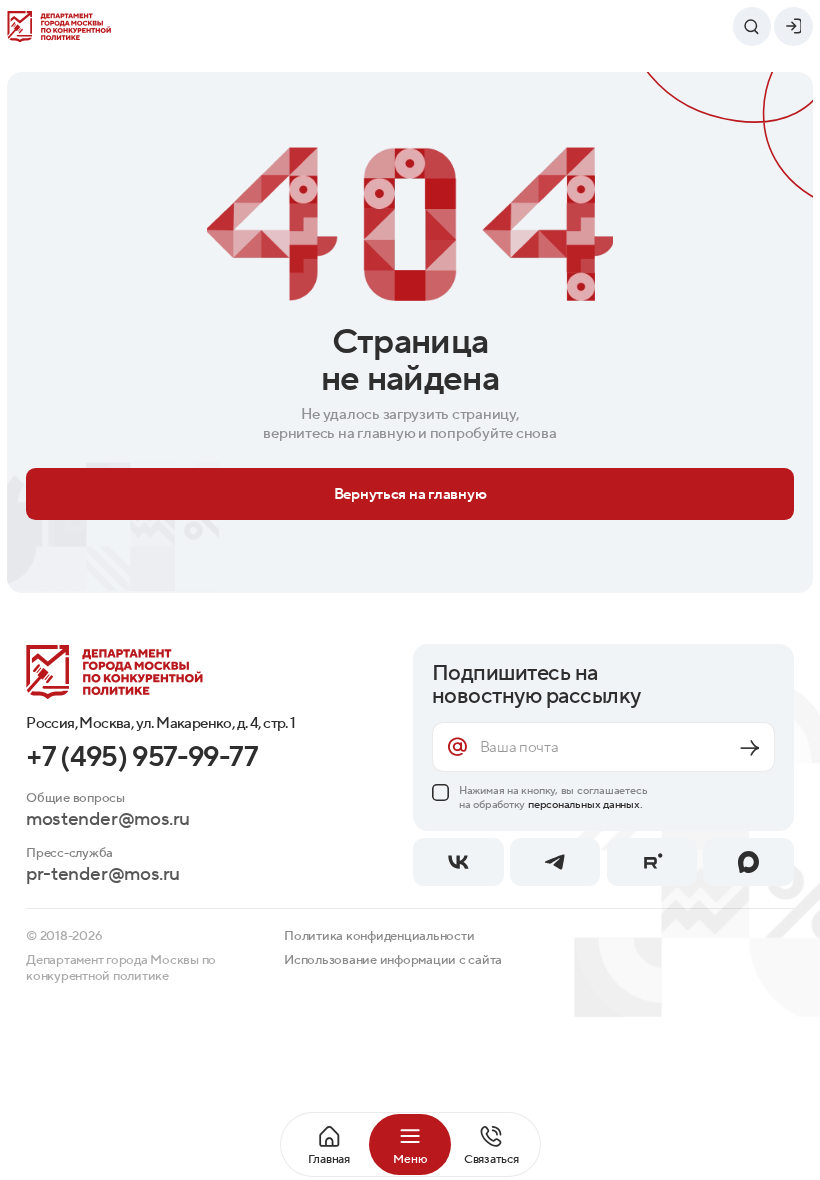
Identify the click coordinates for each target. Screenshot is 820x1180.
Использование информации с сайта (393, 960)
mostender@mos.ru (108, 819)
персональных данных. (585, 804)
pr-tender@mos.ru (103, 874)
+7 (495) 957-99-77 (142, 758)
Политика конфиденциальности (379, 936)
